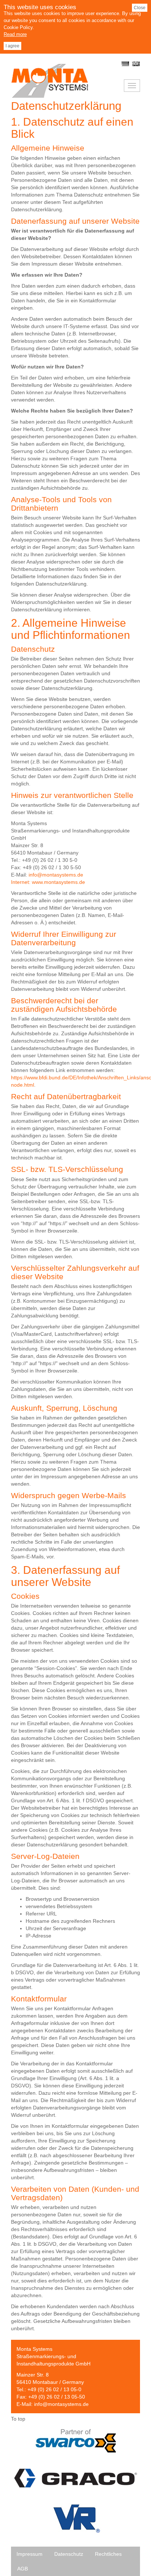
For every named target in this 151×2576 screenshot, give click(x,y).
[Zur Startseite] (50, 96)
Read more (15, 34)
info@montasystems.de (61, 2404)
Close (140, 8)
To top (18, 2419)
